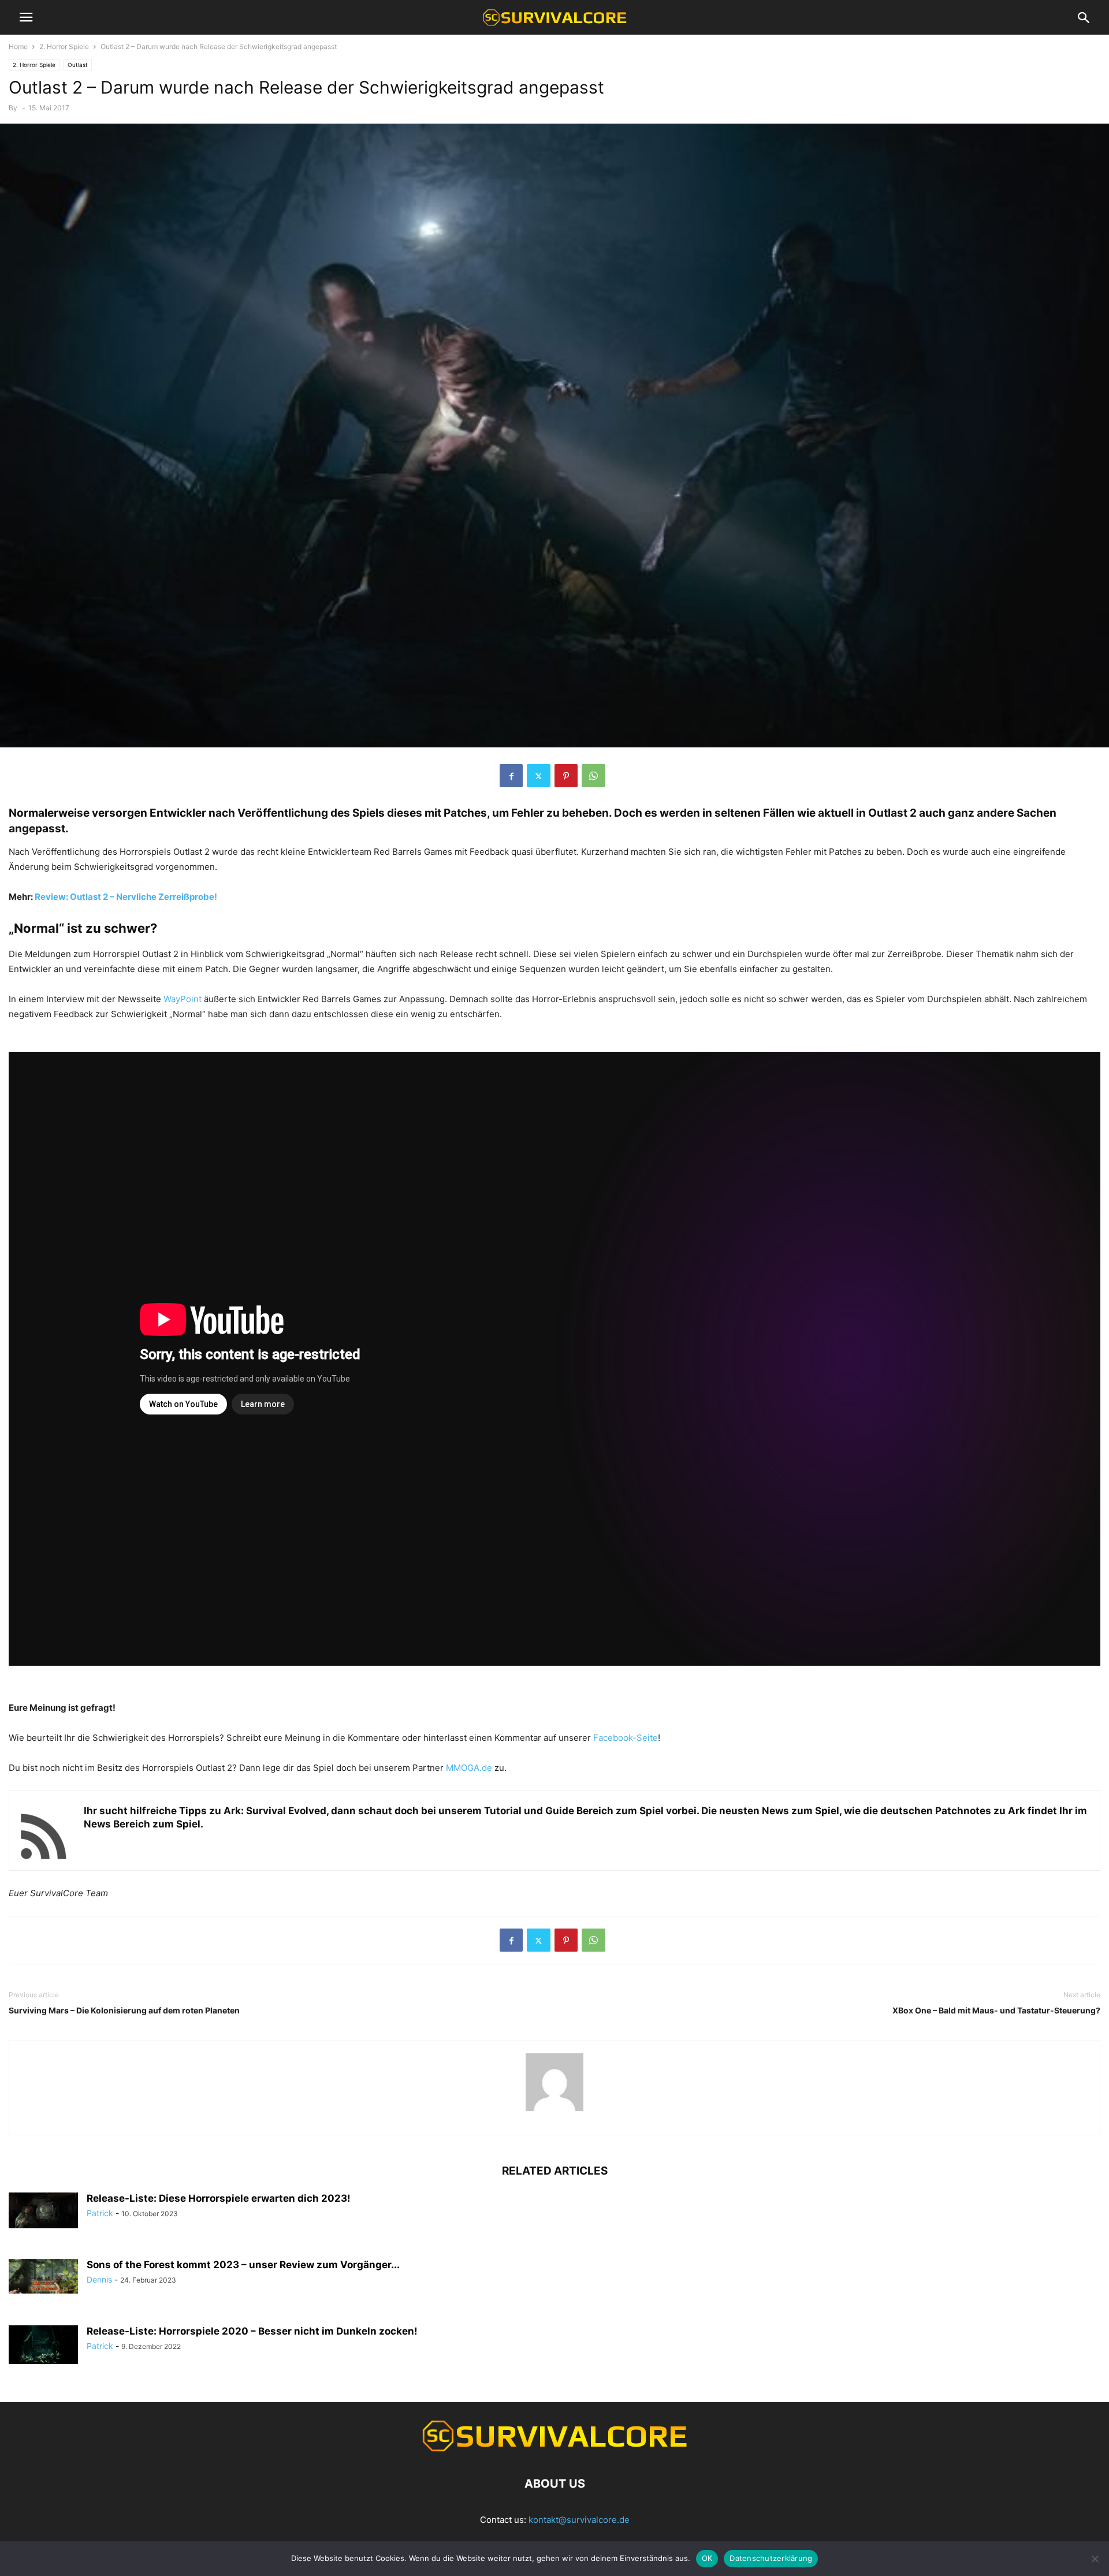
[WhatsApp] (593, 776)
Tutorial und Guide (529, 1811)
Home (18, 46)
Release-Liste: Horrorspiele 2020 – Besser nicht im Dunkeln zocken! (252, 2331)
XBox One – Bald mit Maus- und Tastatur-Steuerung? (996, 2010)
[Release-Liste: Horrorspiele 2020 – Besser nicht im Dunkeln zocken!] (43, 2345)
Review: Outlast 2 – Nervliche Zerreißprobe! (126, 897)
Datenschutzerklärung (771, 2558)
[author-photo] (554, 2111)
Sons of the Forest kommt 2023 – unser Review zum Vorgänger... (243, 2265)
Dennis (99, 2279)
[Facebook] (511, 776)
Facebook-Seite (626, 1738)
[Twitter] (539, 776)
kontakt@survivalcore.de (579, 2520)
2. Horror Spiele (64, 46)
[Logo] (554, 2449)
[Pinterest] (566, 776)
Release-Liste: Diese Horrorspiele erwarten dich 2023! (219, 2198)
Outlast (78, 65)
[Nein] (1095, 2559)
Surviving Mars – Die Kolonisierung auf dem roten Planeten (124, 2010)
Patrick (100, 2213)
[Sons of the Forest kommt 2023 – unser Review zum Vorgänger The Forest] (43, 2276)
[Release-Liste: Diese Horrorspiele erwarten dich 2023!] (43, 2210)
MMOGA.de (469, 1768)
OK (707, 2558)
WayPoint (183, 999)
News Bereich (117, 1824)
